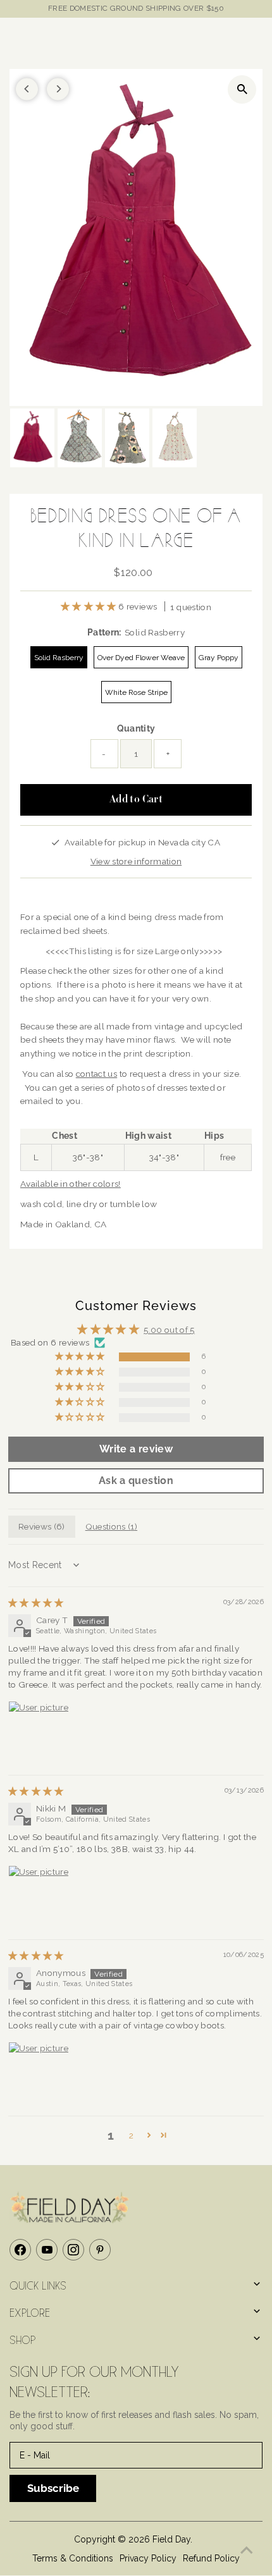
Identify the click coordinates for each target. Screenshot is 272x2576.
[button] (90, 606)
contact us (96, 1074)
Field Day (171, 2539)
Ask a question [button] (136, 1481)
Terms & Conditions (73, 2558)
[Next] (58, 89)
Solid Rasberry (59, 658)
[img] (36, 1603)
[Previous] (27, 89)
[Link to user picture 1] (39, 1731)
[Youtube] (47, 2250)
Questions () (111, 1526)
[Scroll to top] (247, 2551)
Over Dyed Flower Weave (141, 658)
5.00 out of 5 (169, 1330)
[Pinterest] (100, 2250)
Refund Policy (211, 2558)
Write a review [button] (136, 1449)
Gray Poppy (219, 658)
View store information (136, 861)
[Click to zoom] (242, 89)
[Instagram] (73, 2250)
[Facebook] (20, 2250)
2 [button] (131, 2135)
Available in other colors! (71, 1184)
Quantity (136, 728)
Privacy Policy (148, 2558)
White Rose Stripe (136, 692)
